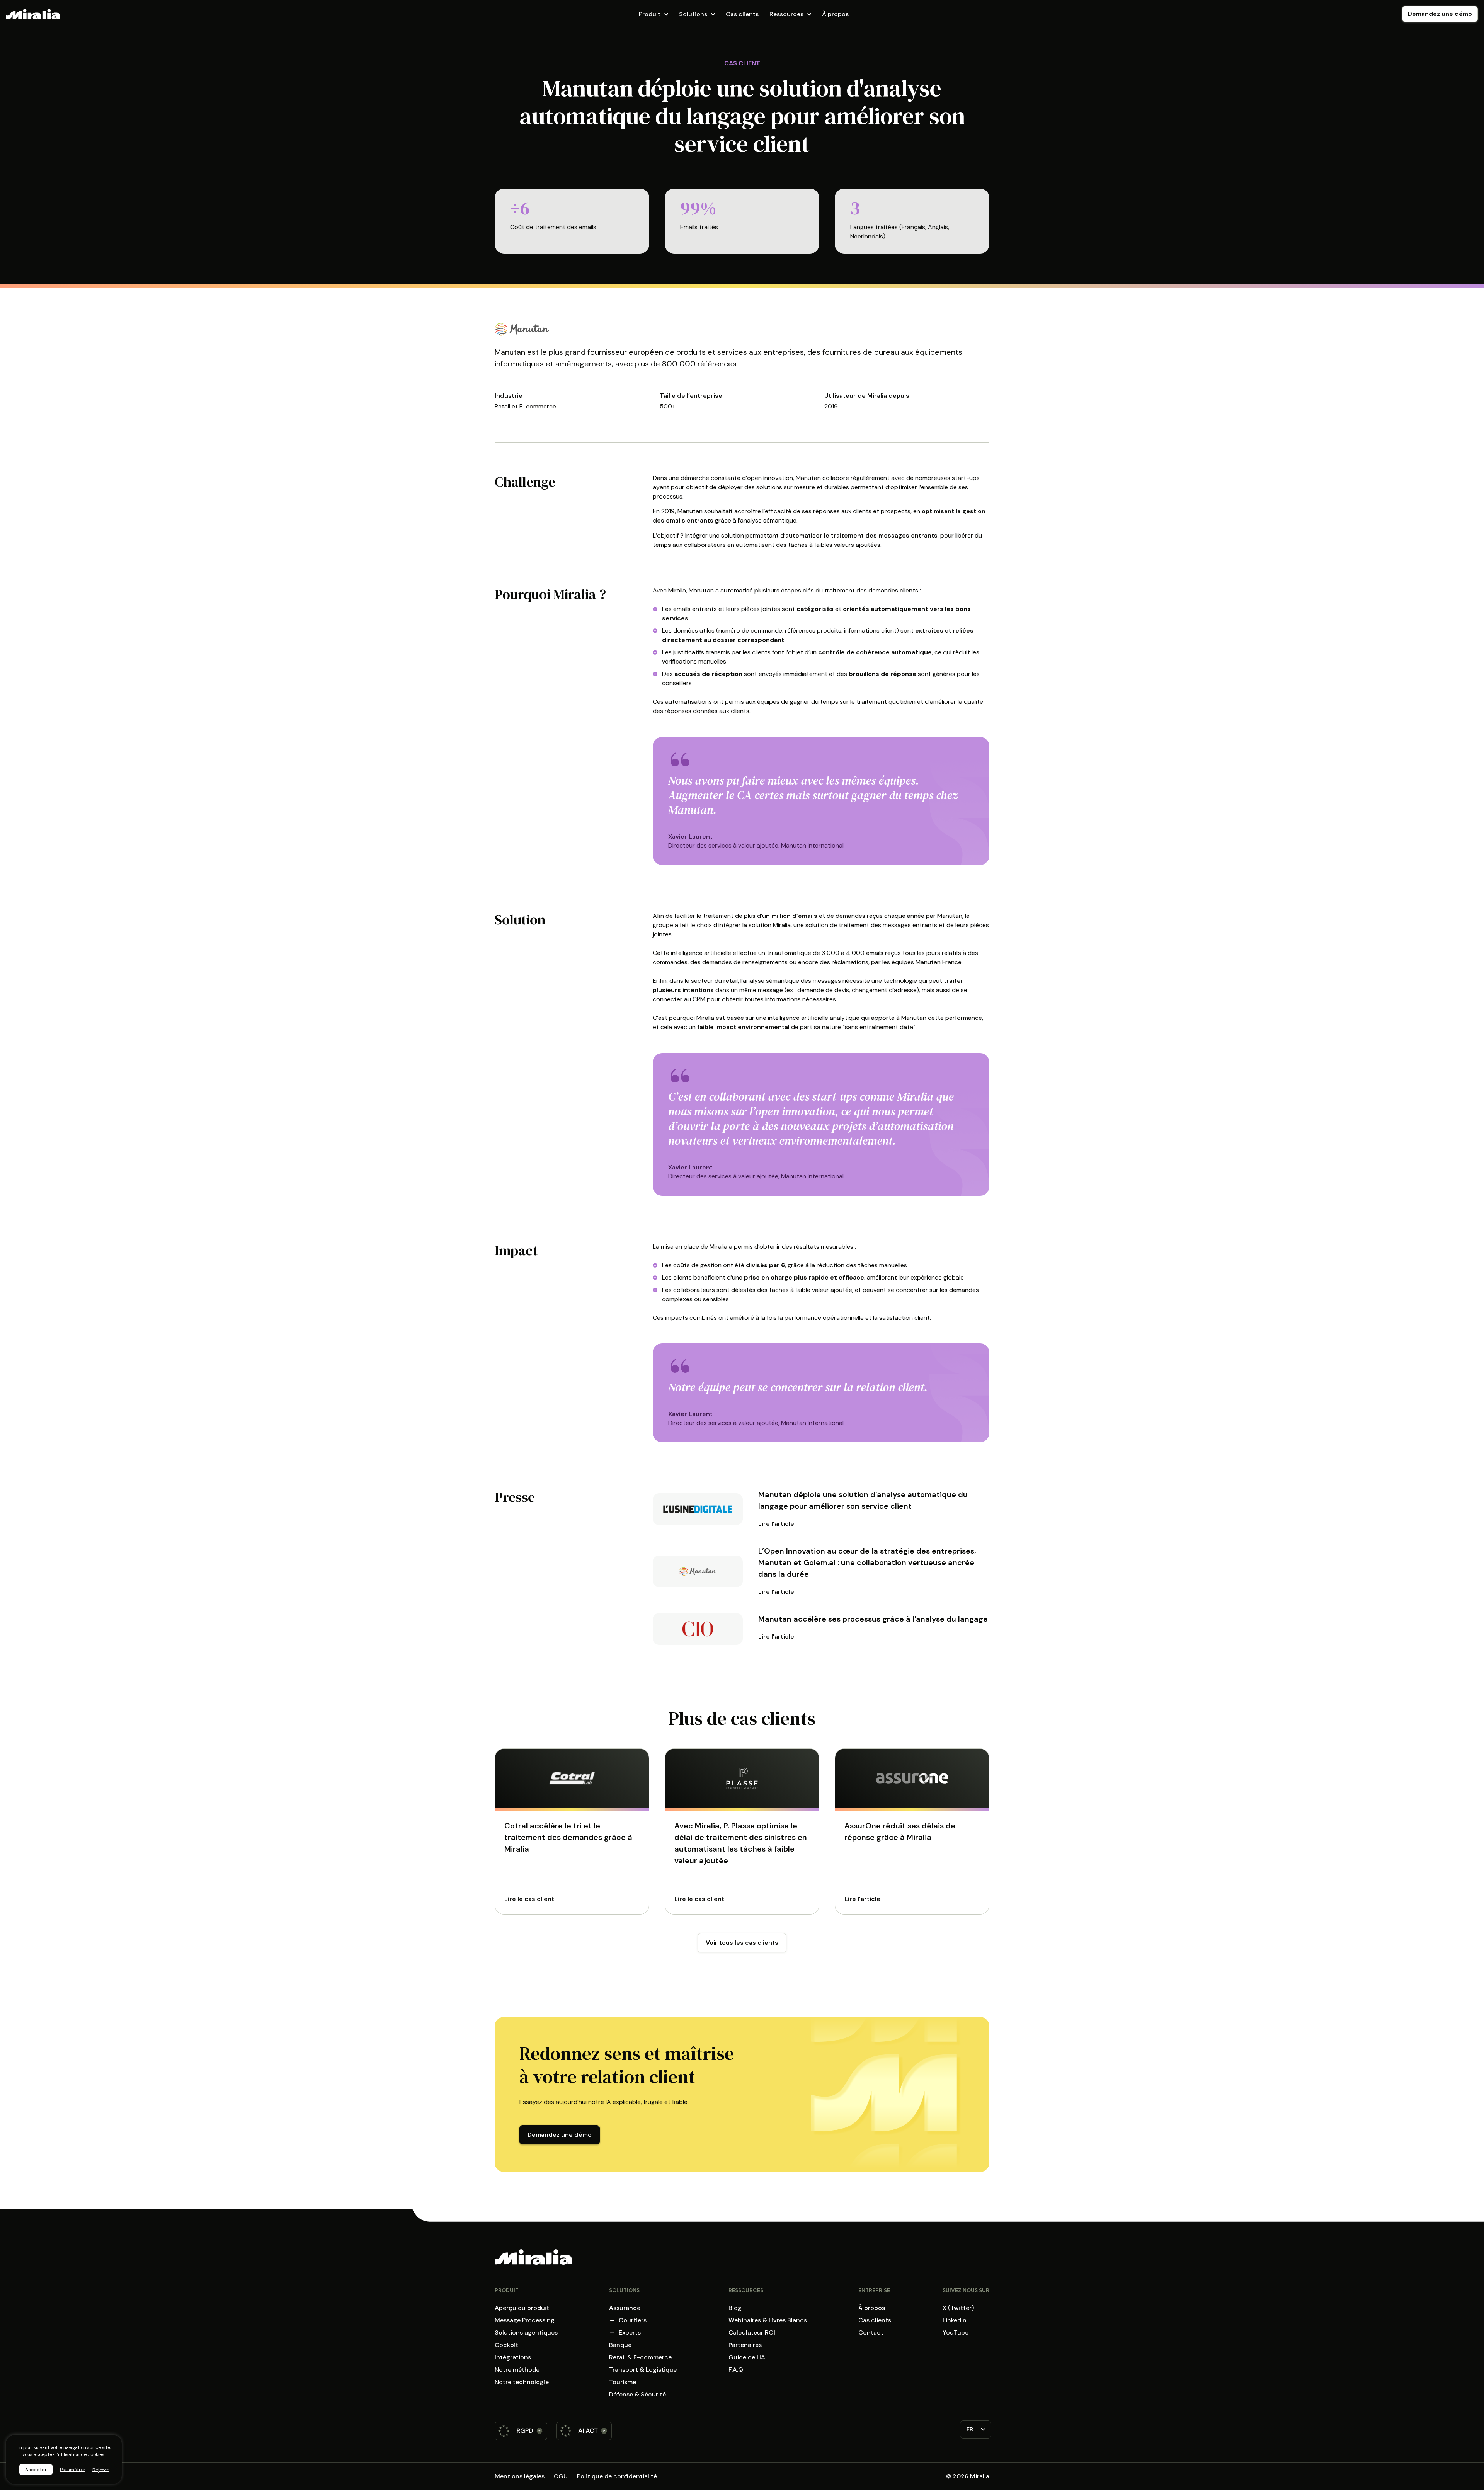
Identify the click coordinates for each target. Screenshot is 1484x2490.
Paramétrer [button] (73, 2470)
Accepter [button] (36, 2470)
